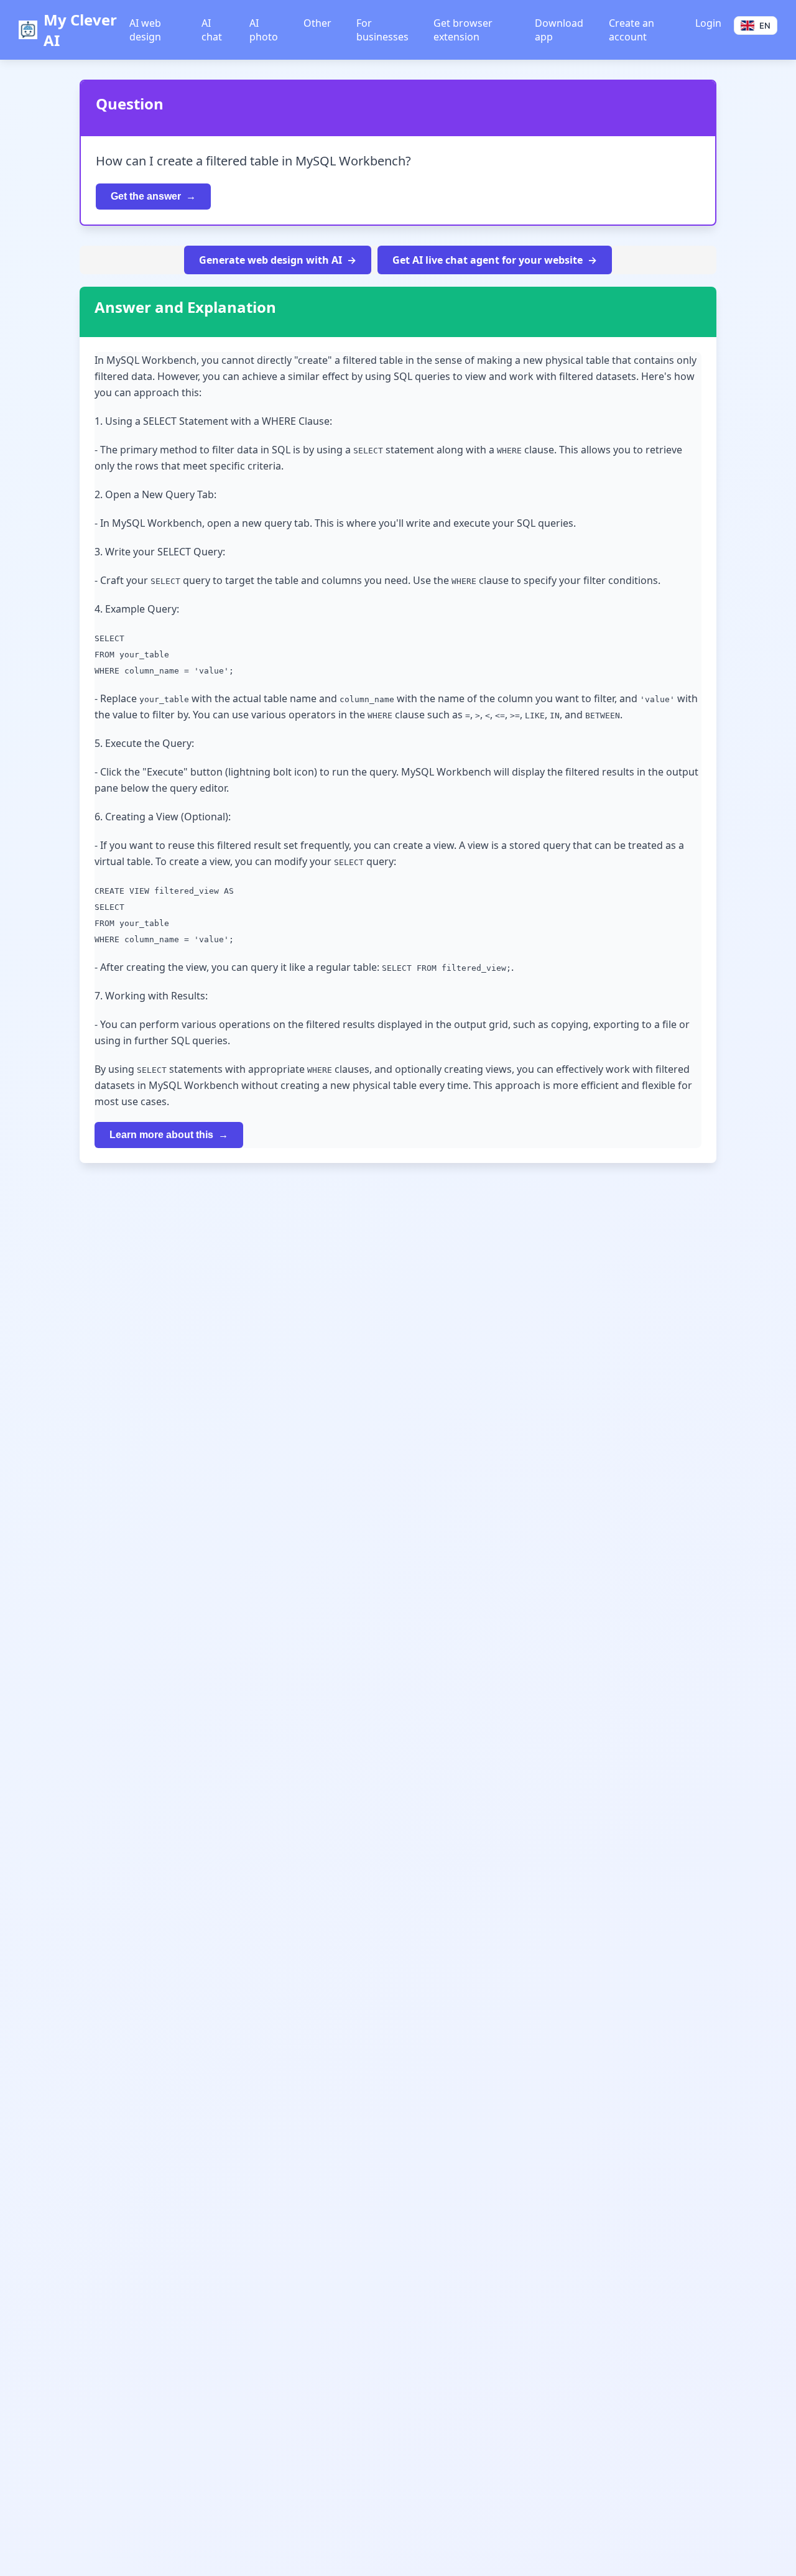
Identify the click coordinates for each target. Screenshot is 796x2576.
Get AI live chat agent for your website (488, 260)
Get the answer (146, 196)
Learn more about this (161, 1135)
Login (708, 23)
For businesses (382, 30)
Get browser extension (463, 30)
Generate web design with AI (271, 260)
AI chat (212, 30)
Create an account (632, 30)
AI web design (145, 30)
